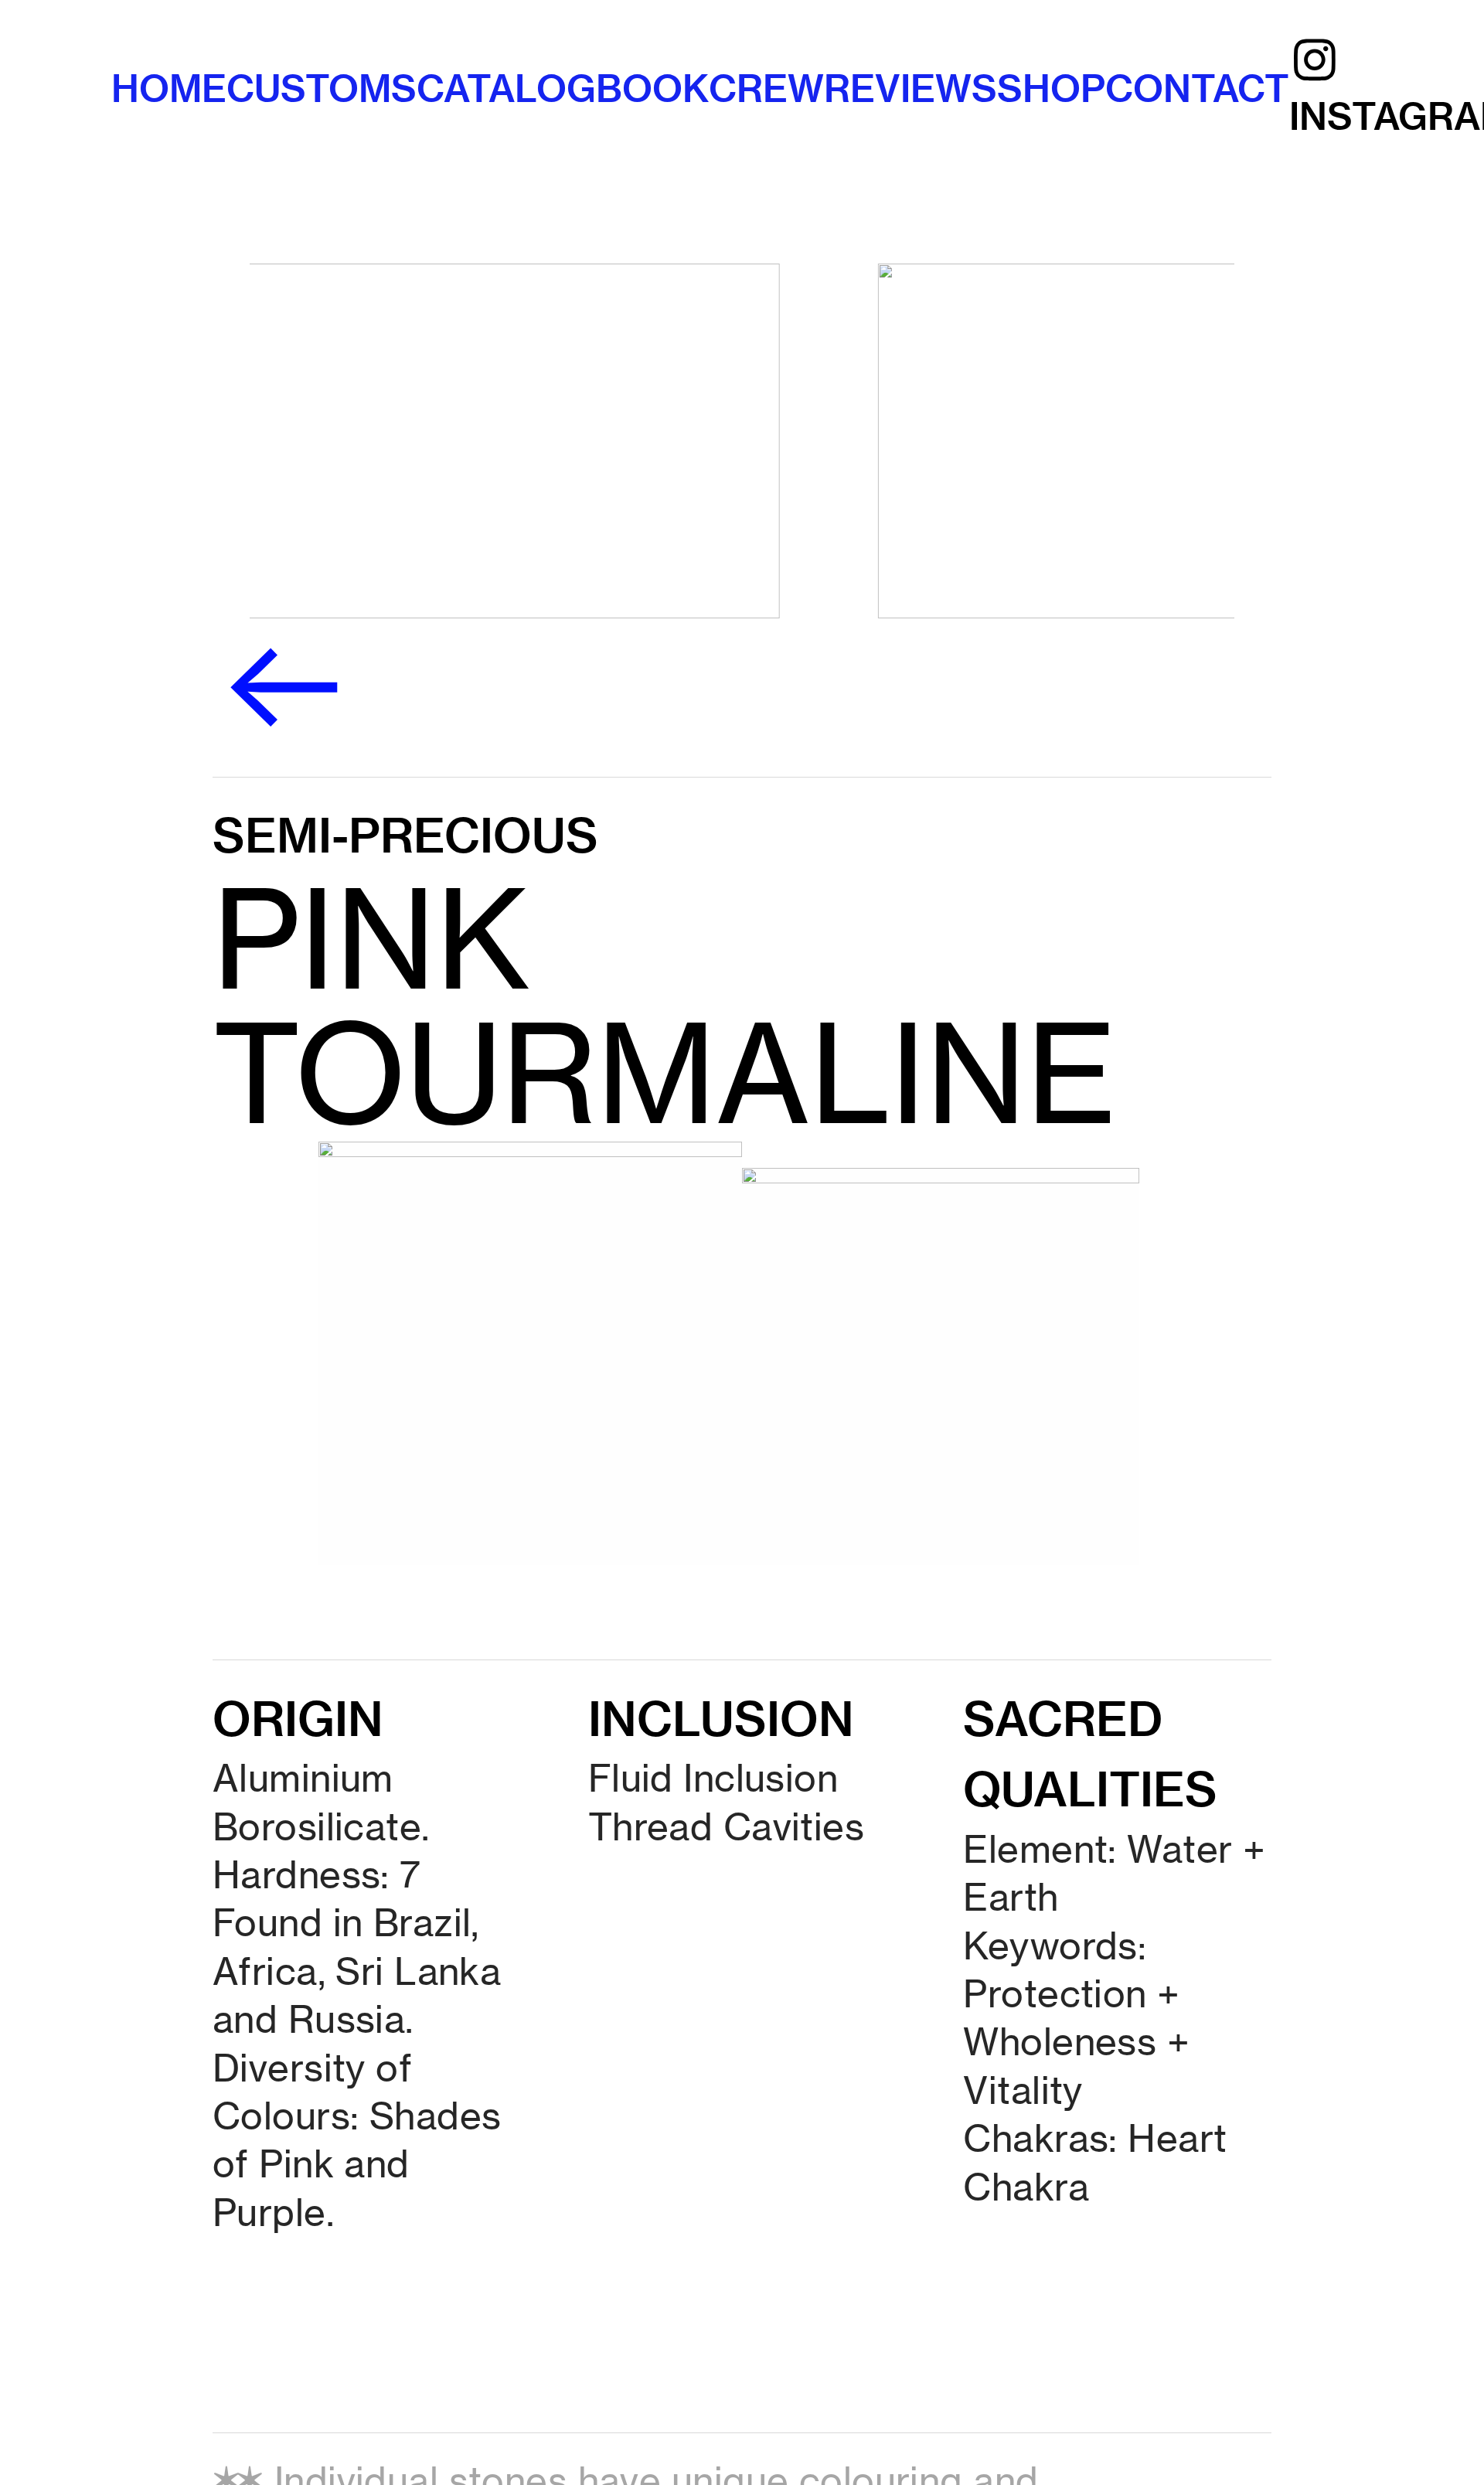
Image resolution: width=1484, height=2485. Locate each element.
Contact (1197, 89)
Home (169, 89)
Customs (322, 89)
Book (652, 89)
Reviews (910, 89)
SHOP (1051, 89)
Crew (766, 89)
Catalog (506, 89)
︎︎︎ (283, 686)
